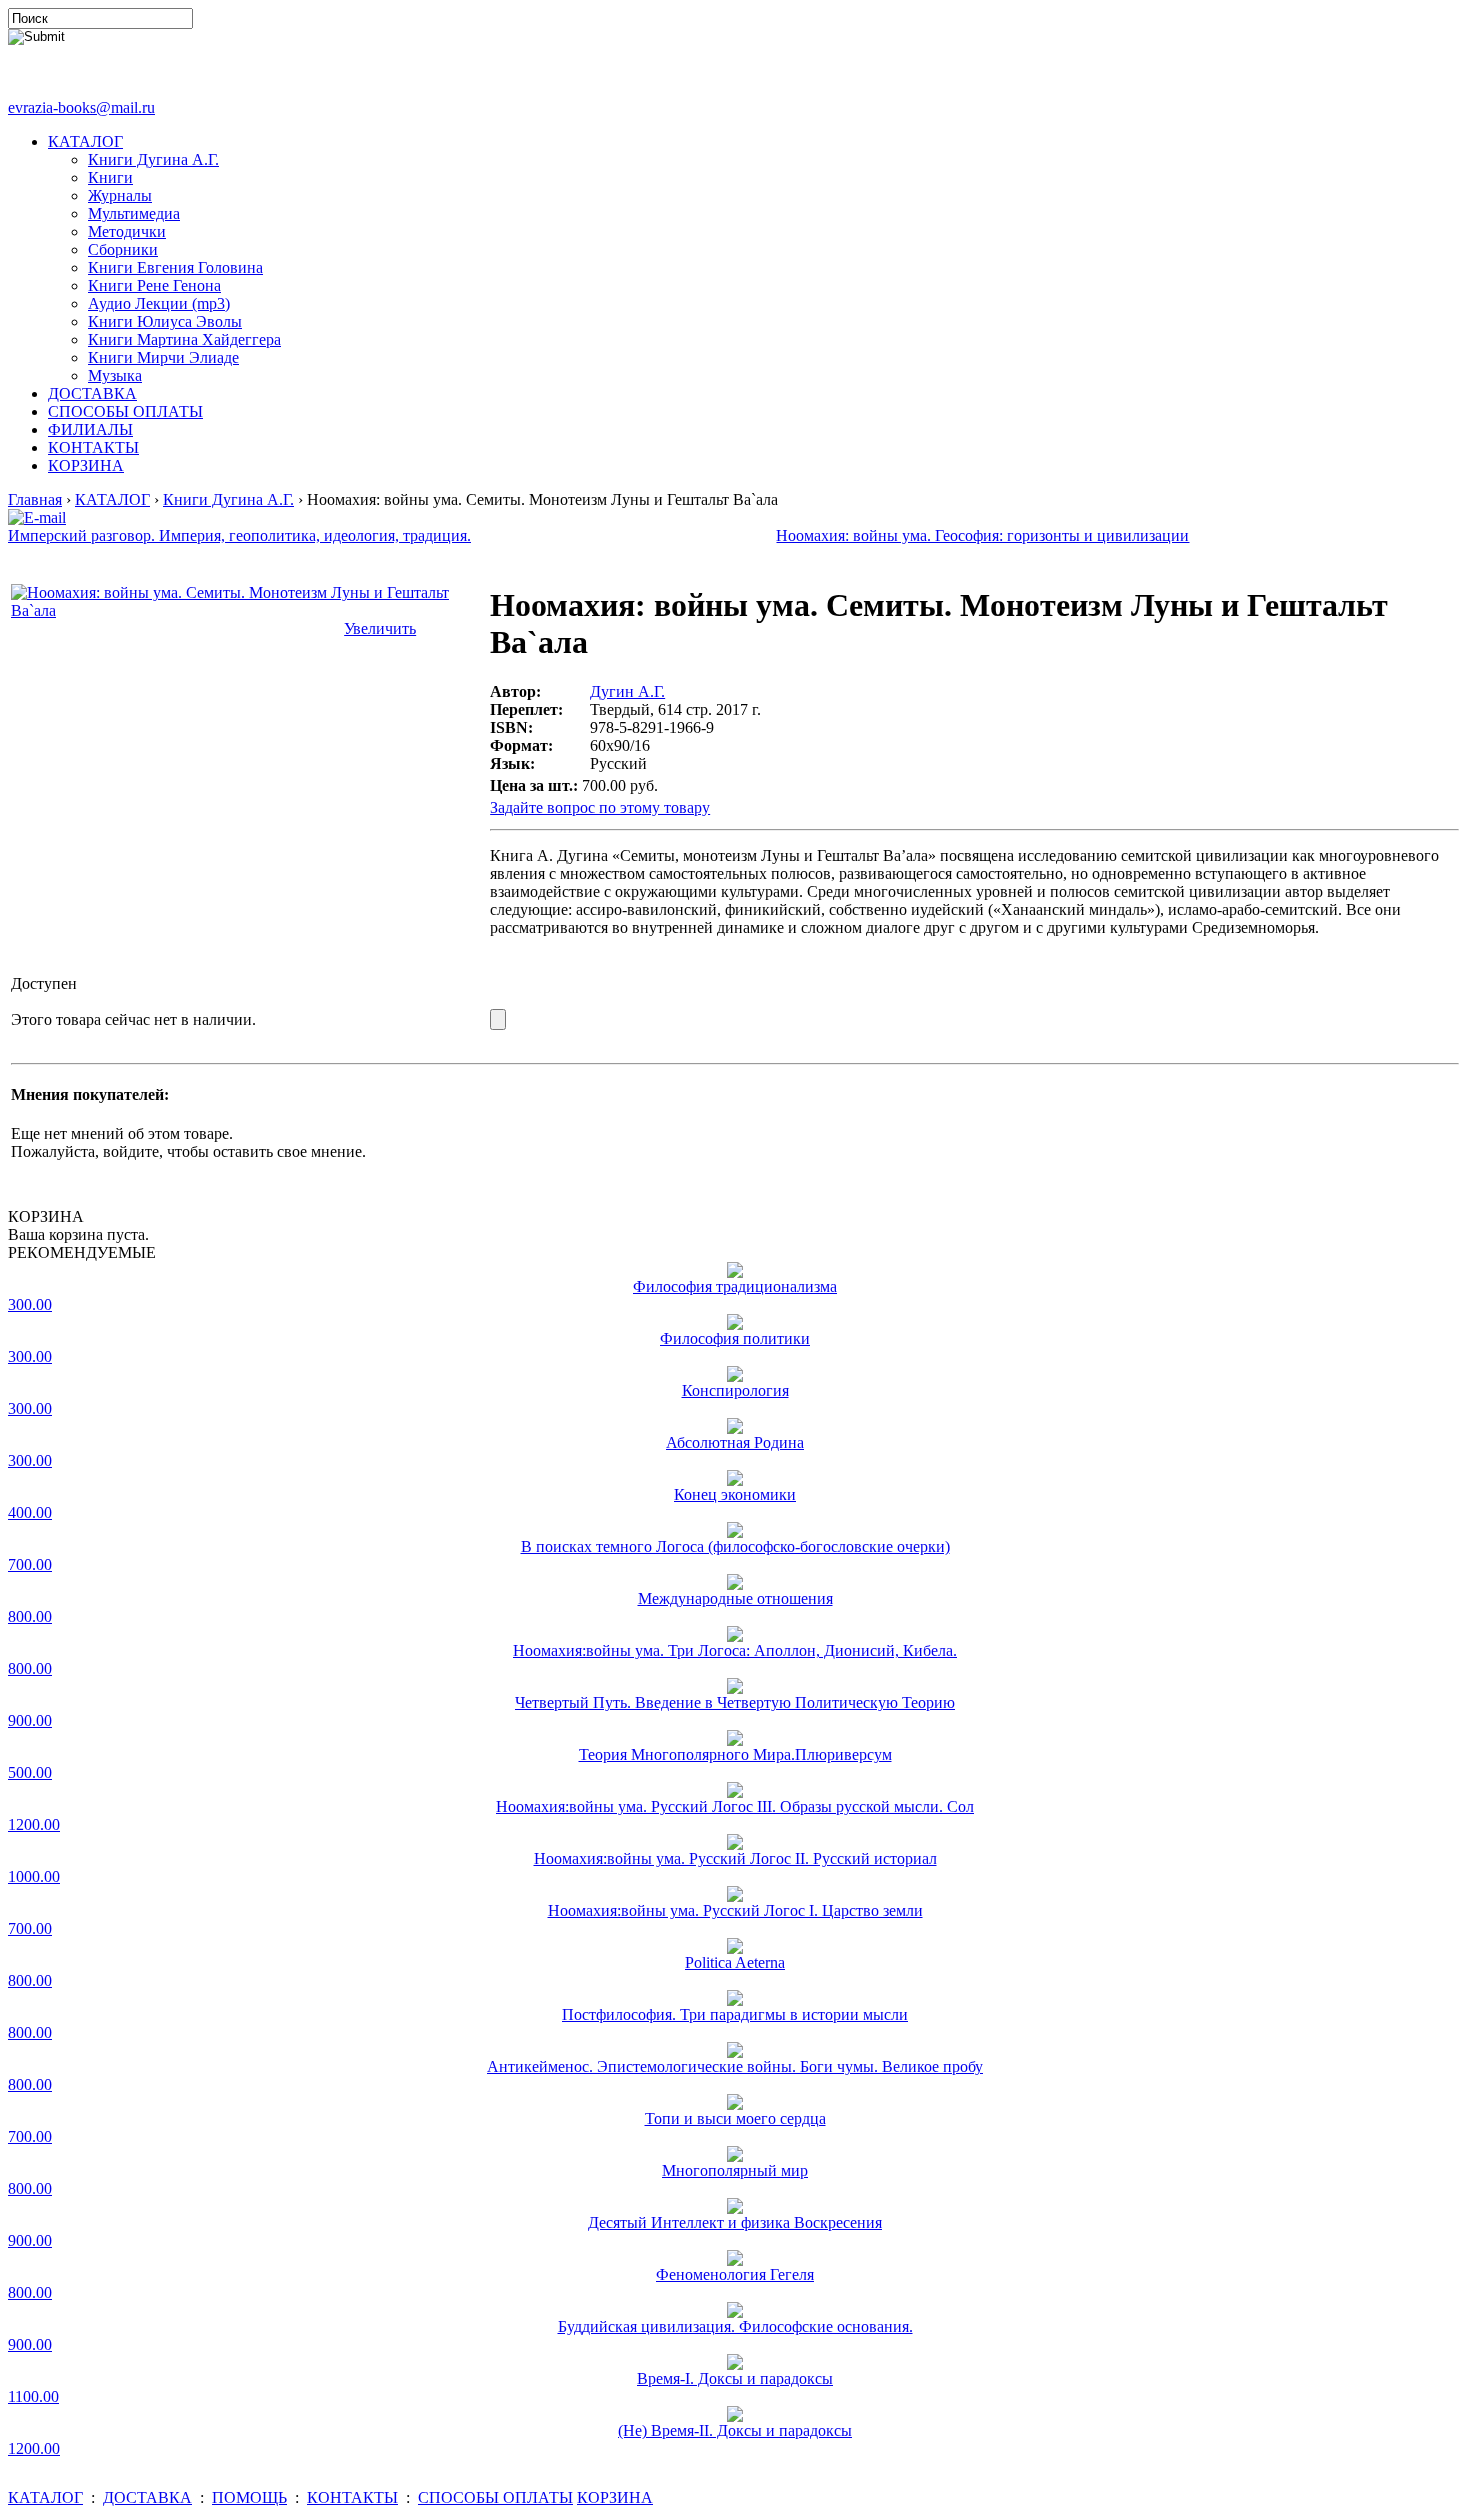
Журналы (120, 195)
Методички (127, 231)
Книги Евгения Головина (175, 267)
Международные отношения (735, 1598)
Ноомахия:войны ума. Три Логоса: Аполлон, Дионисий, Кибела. (735, 1650)
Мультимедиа (134, 213)
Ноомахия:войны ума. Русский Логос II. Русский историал (735, 1858)
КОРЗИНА (86, 465)
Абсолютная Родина (735, 1442)
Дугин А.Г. (627, 691)
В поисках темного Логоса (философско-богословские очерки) (735, 1546)
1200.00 (34, 1824)
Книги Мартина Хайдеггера (184, 339)
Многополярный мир (735, 2170)
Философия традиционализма (735, 1286)
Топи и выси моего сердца (735, 2118)
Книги (110, 177)
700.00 (30, 1564)
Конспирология (735, 1390)
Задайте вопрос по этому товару (600, 807)
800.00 (30, 1616)
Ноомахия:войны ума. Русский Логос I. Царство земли (735, 1910)
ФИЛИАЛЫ (90, 429)
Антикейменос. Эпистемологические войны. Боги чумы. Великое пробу (735, 2066)
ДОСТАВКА (92, 393)
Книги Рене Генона (154, 285)
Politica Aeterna (735, 1962)
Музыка (115, 375)
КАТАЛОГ (85, 141)
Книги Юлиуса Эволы (165, 321)
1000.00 (34, 1876)
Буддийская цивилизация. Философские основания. (735, 2326)
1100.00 (33, 2396)
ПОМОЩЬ (249, 2497)
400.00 (30, 1512)
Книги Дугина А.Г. (153, 159)
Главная (35, 499)
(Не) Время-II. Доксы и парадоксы (735, 2430)
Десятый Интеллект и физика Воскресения (735, 2222)
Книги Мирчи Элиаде (163, 357)
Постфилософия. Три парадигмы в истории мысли (735, 2014)
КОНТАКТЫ (93, 447)
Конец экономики (735, 1494)
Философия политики (735, 1338)
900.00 (30, 1720)
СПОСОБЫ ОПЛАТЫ (125, 411)
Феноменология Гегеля (735, 2274)
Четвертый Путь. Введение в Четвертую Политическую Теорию (735, 1702)
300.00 (30, 1304)
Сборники (123, 249)
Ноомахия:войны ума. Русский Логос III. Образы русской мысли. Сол (735, 1806)
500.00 (30, 1772)
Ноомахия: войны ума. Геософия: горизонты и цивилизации (982, 535)
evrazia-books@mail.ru (81, 107)
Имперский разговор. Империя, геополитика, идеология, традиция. (239, 535)
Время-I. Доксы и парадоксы (735, 2378)
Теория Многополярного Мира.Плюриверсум (735, 1754)
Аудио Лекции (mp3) (159, 303)
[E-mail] (37, 512)
